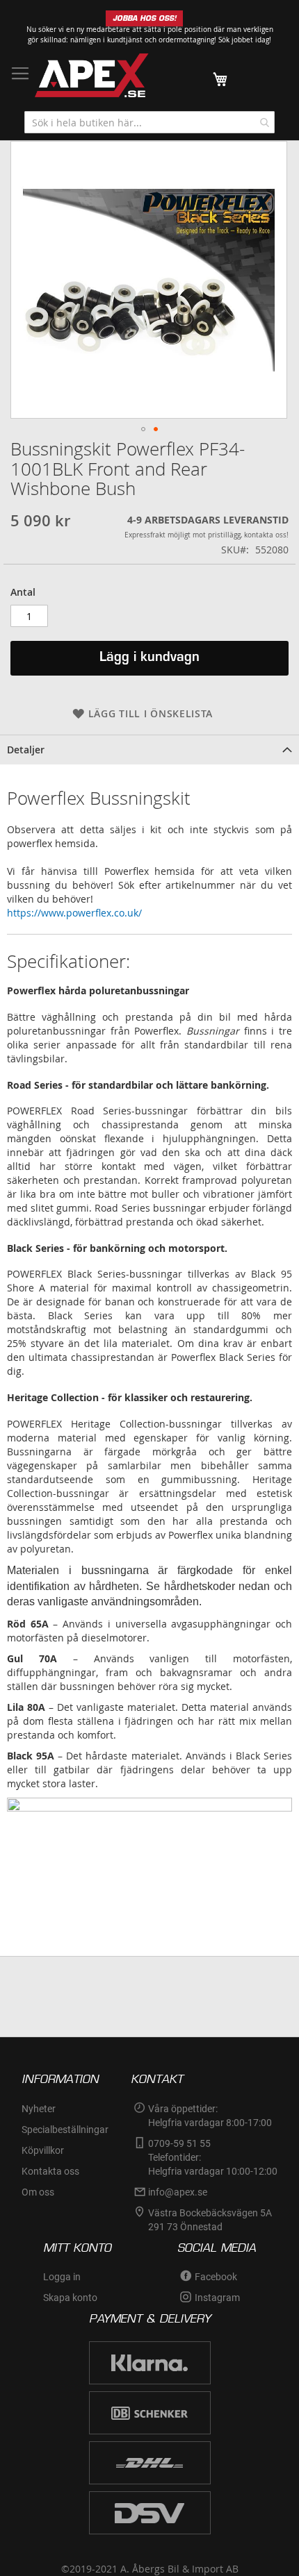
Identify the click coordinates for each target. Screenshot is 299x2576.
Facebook (216, 2277)
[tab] (149, 750)
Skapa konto (70, 2298)
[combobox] (149, 122)
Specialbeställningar (65, 2130)
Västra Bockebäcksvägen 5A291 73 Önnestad (210, 2220)
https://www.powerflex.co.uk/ (74, 913)
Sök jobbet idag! (245, 40)
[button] (143, 429)
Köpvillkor (43, 2150)
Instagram (217, 2298)
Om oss (38, 2192)
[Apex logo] (92, 75)
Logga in (62, 2277)
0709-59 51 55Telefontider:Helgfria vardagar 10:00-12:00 (213, 2157)
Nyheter (39, 2109)
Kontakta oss (50, 2171)
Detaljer (26, 750)
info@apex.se (178, 2192)
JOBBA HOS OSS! (144, 18)
